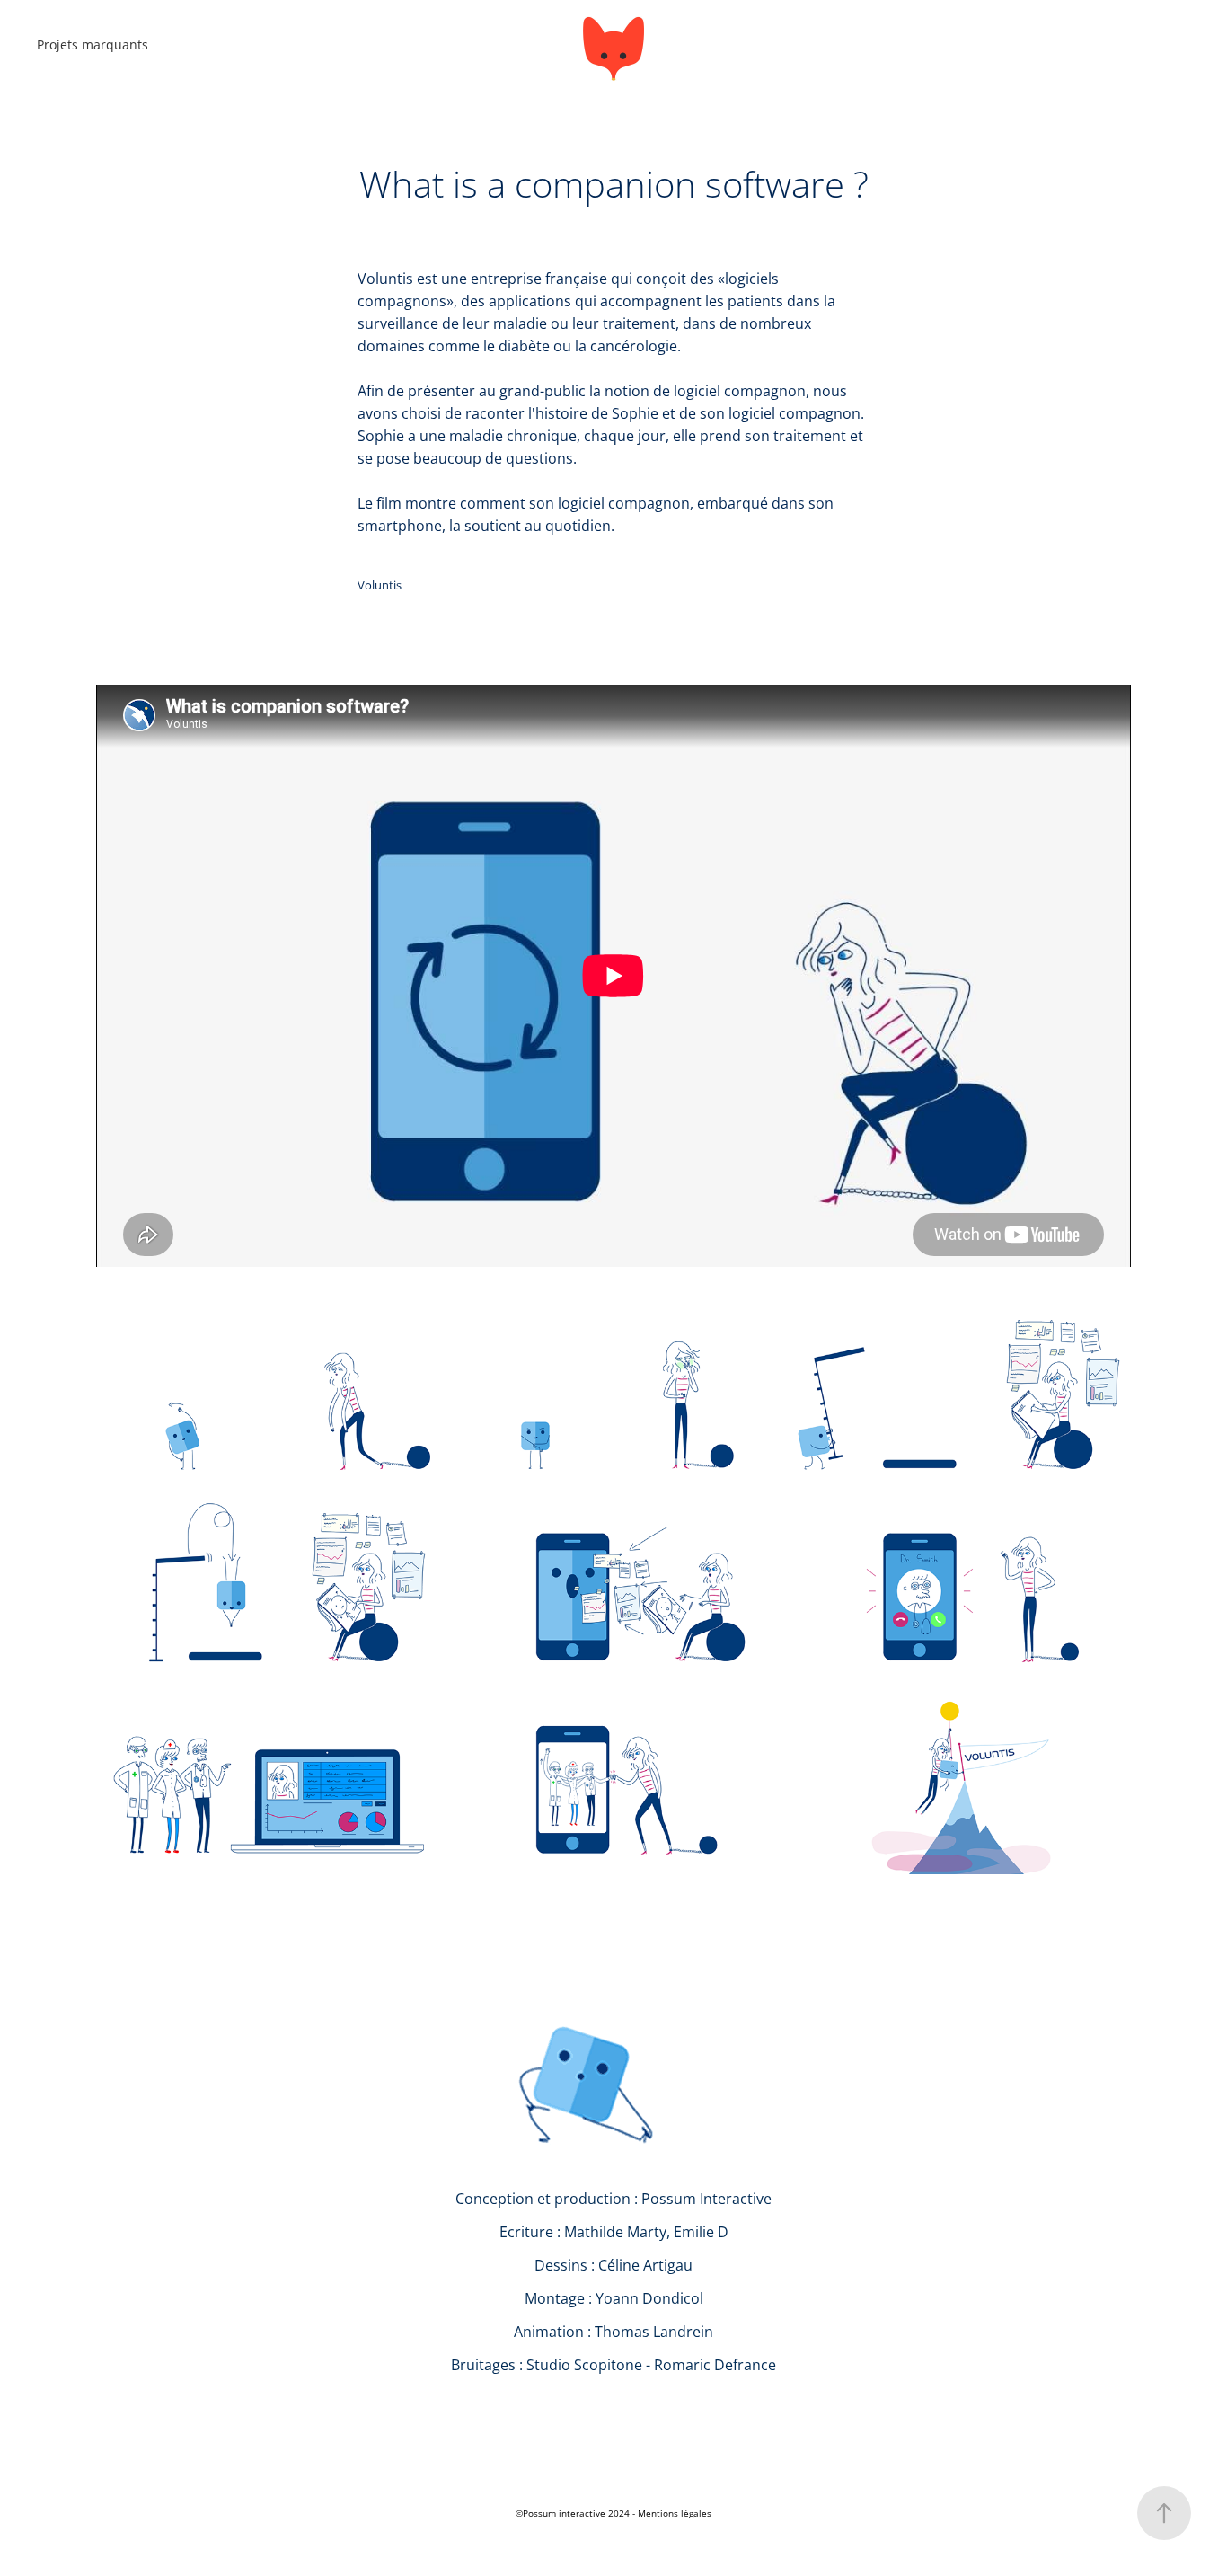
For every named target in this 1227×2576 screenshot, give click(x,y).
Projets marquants (93, 44)
